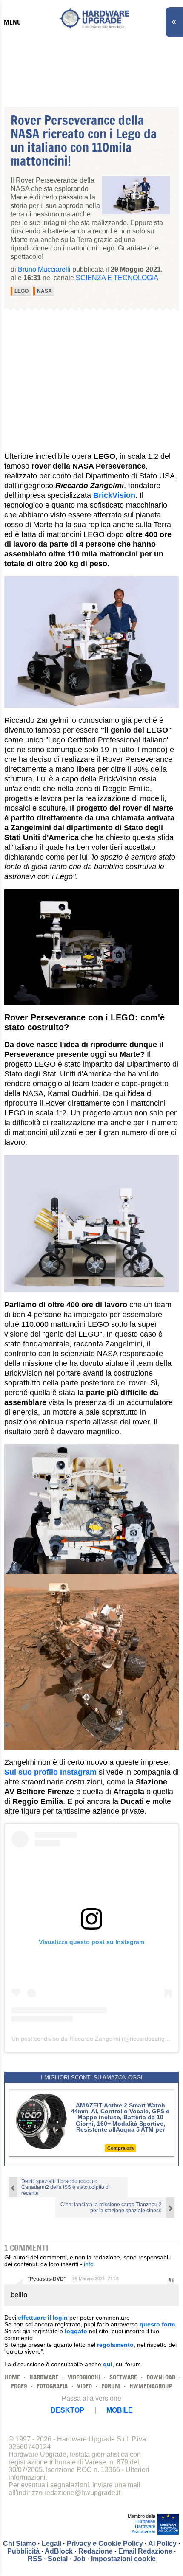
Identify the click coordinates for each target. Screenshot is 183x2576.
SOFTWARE (123, 2377)
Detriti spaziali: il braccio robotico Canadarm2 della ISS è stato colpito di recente (66, 2187)
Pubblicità (23, 2551)
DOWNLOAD (161, 2377)
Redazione (96, 2551)
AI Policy (162, 2544)
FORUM (111, 2386)
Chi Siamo (20, 2544)
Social (58, 2559)
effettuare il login (43, 2318)
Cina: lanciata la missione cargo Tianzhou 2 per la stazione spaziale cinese (111, 2208)
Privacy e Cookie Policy (105, 2544)
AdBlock (59, 2551)
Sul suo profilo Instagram (50, 1772)
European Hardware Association (143, 2526)
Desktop (67, 2410)
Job (79, 2559)
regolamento (115, 2345)
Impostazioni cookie (123, 2559)
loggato (76, 2331)
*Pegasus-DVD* (47, 2279)
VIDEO (84, 2386)
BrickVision (114, 495)
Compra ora (120, 2148)
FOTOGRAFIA (52, 2386)
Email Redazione (145, 2551)
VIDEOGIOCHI (84, 2377)
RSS (35, 2559)
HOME (12, 2377)
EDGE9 (19, 2386)
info (89, 2264)
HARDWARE (44, 2377)
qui (108, 2364)
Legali (51, 2544)
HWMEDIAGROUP (151, 2386)
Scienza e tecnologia (117, 278)
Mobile (120, 2410)
